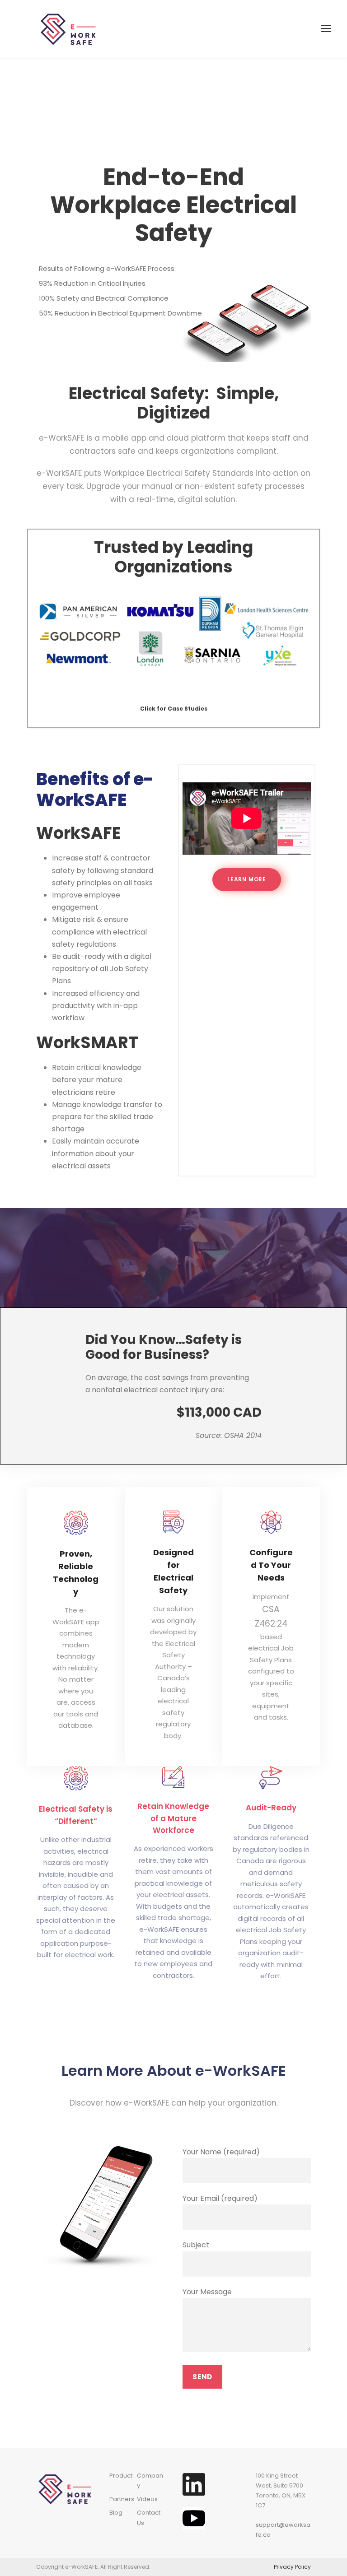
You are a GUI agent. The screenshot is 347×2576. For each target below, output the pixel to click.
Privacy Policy (292, 2567)
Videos (147, 2499)
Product (121, 2476)
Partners (122, 2499)
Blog (116, 2513)
